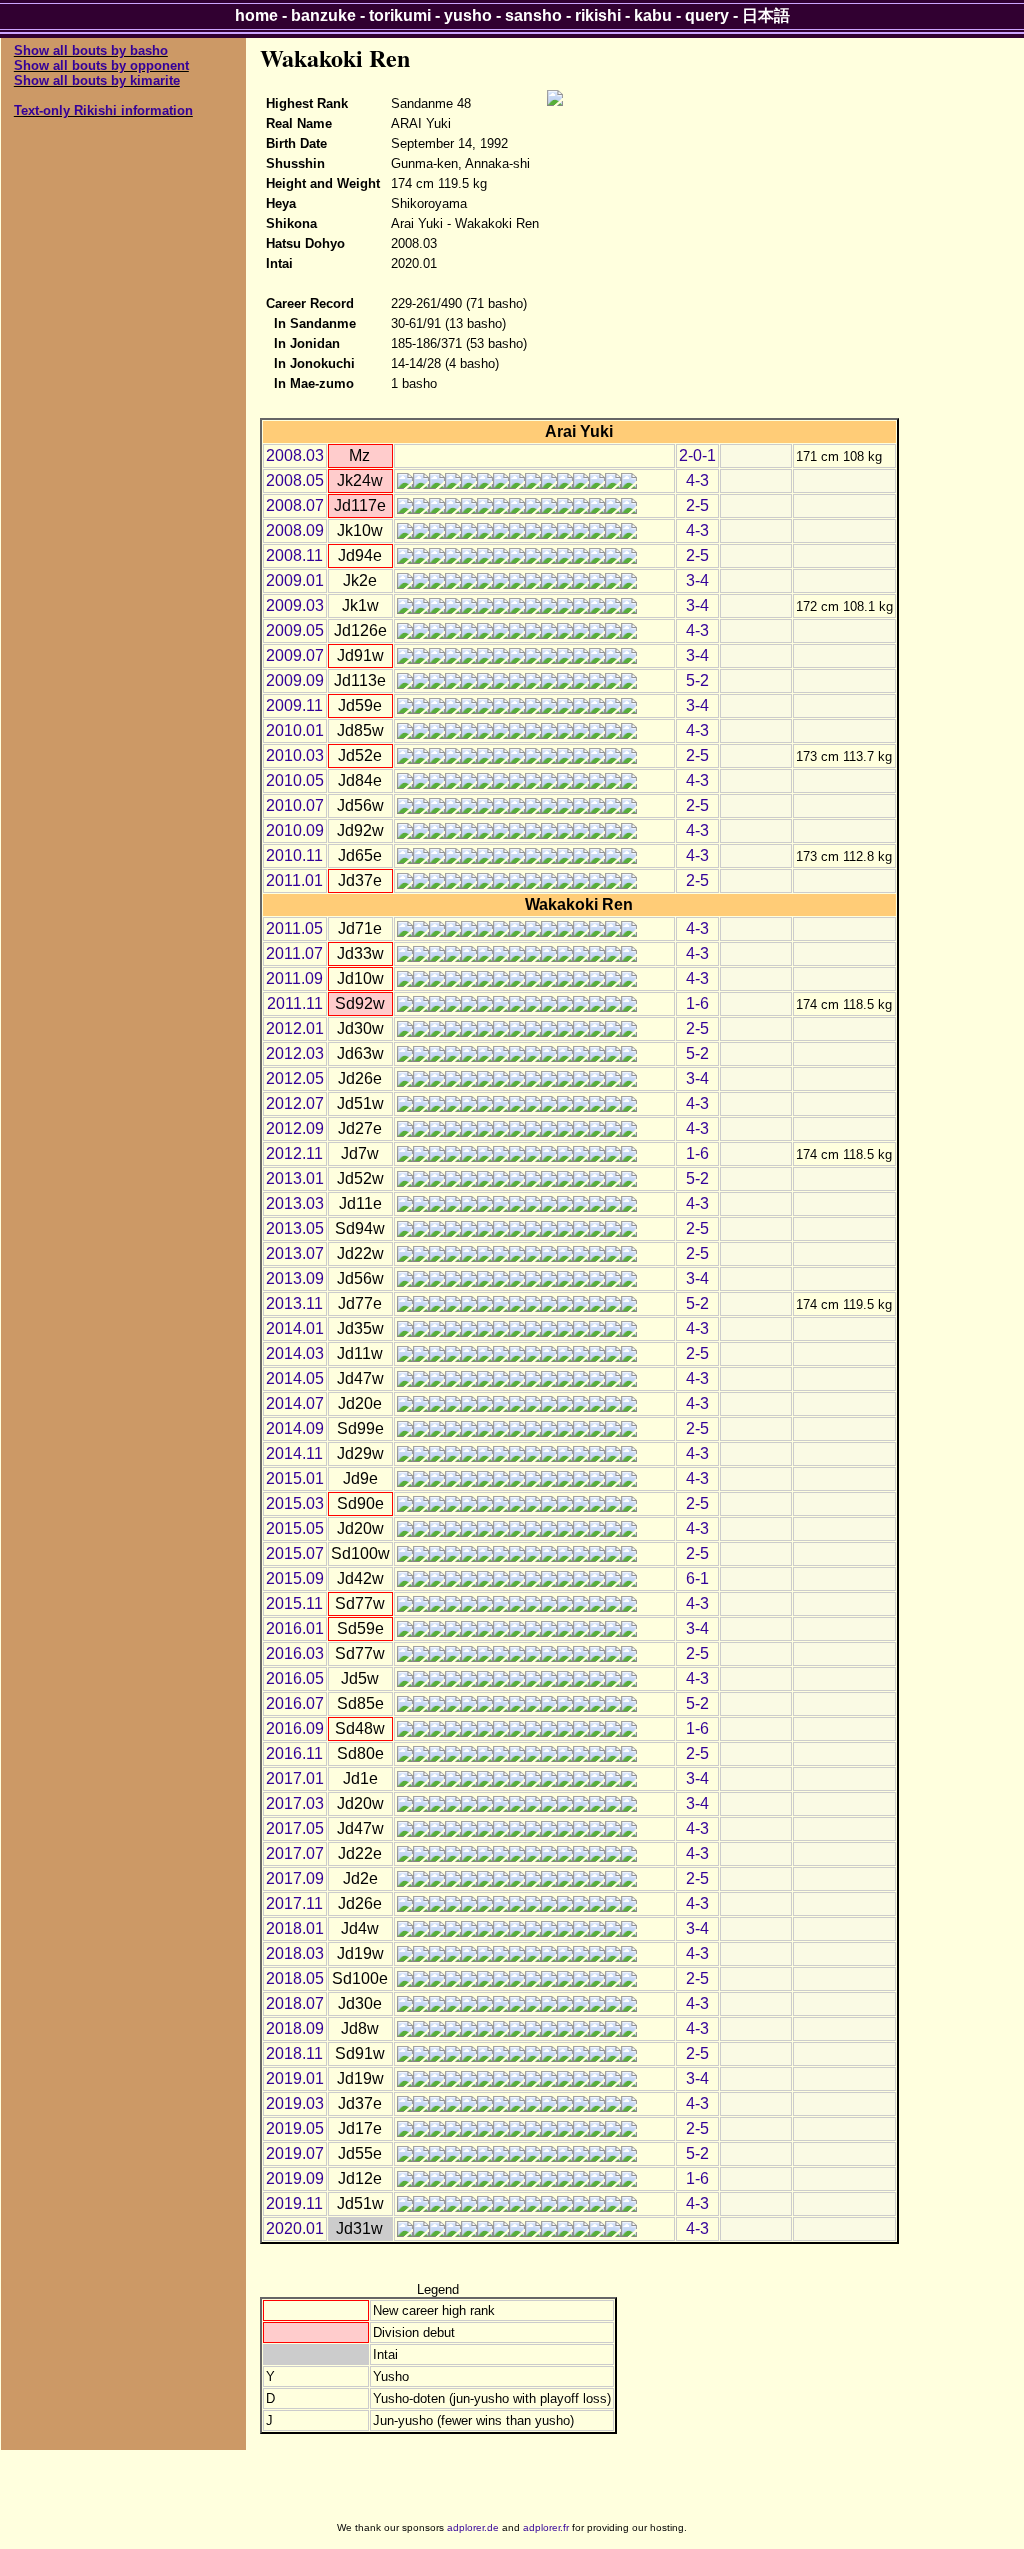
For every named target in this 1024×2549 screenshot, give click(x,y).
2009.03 (295, 605)
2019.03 (295, 2103)
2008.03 (295, 455)
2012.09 (295, 1128)
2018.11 (294, 2053)
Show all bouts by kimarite (97, 80)
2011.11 (295, 1003)
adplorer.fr (546, 2527)
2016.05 (295, 1678)
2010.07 (295, 805)
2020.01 (295, 2228)
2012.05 (295, 1078)
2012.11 (294, 1153)
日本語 (766, 15)
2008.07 (295, 505)
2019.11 (294, 2203)
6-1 (697, 1578)
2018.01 (295, 1928)
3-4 (697, 580)
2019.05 (295, 2128)
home (256, 15)
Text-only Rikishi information (103, 110)
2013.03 (295, 1203)
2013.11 (294, 1303)
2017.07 (295, 1853)
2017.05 (295, 1828)
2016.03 (295, 1653)
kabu (653, 15)
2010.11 (294, 855)
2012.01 (295, 1028)
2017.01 (295, 1778)
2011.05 (294, 928)
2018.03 (295, 1953)
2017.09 (295, 1878)
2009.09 (295, 680)
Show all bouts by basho (91, 50)
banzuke (323, 15)
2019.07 (295, 2153)
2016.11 (294, 1753)
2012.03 (295, 1053)
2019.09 (295, 2178)
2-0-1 (697, 455)
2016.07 (295, 1703)
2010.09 (295, 830)
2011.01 (294, 880)
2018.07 (295, 2003)
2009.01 (295, 580)
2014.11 (294, 1453)
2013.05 (295, 1228)
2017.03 (295, 1803)
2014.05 (295, 1378)
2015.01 (295, 1478)
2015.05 (295, 1528)
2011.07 (294, 953)
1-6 (697, 1003)
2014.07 (295, 1403)
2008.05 (295, 480)
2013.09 (295, 1278)
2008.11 (294, 555)
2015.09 (295, 1578)
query (707, 15)
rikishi (598, 15)
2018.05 (295, 1978)
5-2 (697, 680)
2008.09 (295, 530)
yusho (468, 15)
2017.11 (294, 1903)
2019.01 (295, 2078)
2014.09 (295, 1428)
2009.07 (295, 655)
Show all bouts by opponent (101, 65)
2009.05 (295, 630)
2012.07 (295, 1103)
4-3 (697, 480)
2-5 (697, 505)
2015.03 (295, 1503)
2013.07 (295, 1253)
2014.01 (295, 1328)
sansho (533, 15)
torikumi (400, 15)
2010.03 (295, 755)
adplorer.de (473, 2527)
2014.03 (295, 1353)
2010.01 (295, 730)
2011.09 (294, 978)
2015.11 (294, 1603)
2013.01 (295, 1178)
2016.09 (295, 1728)
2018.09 (295, 2028)
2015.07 (295, 1553)
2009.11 (294, 705)
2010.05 (295, 780)
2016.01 (295, 1628)
